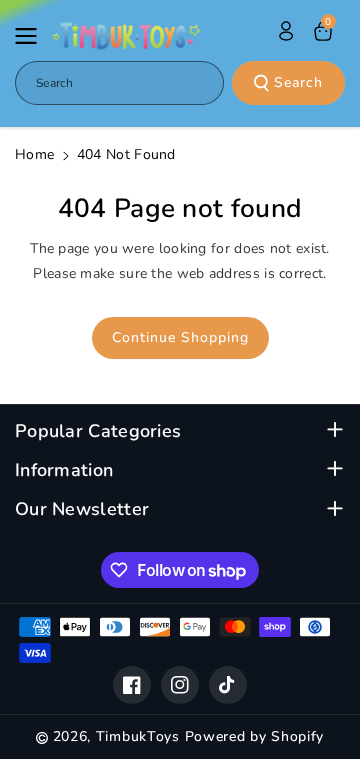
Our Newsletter (82, 509)
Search (298, 82)
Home (34, 154)
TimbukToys (138, 736)
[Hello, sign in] (286, 31)
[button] (32, 36)
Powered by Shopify (255, 736)
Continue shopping (180, 337)
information (64, 470)
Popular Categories (98, 431)
